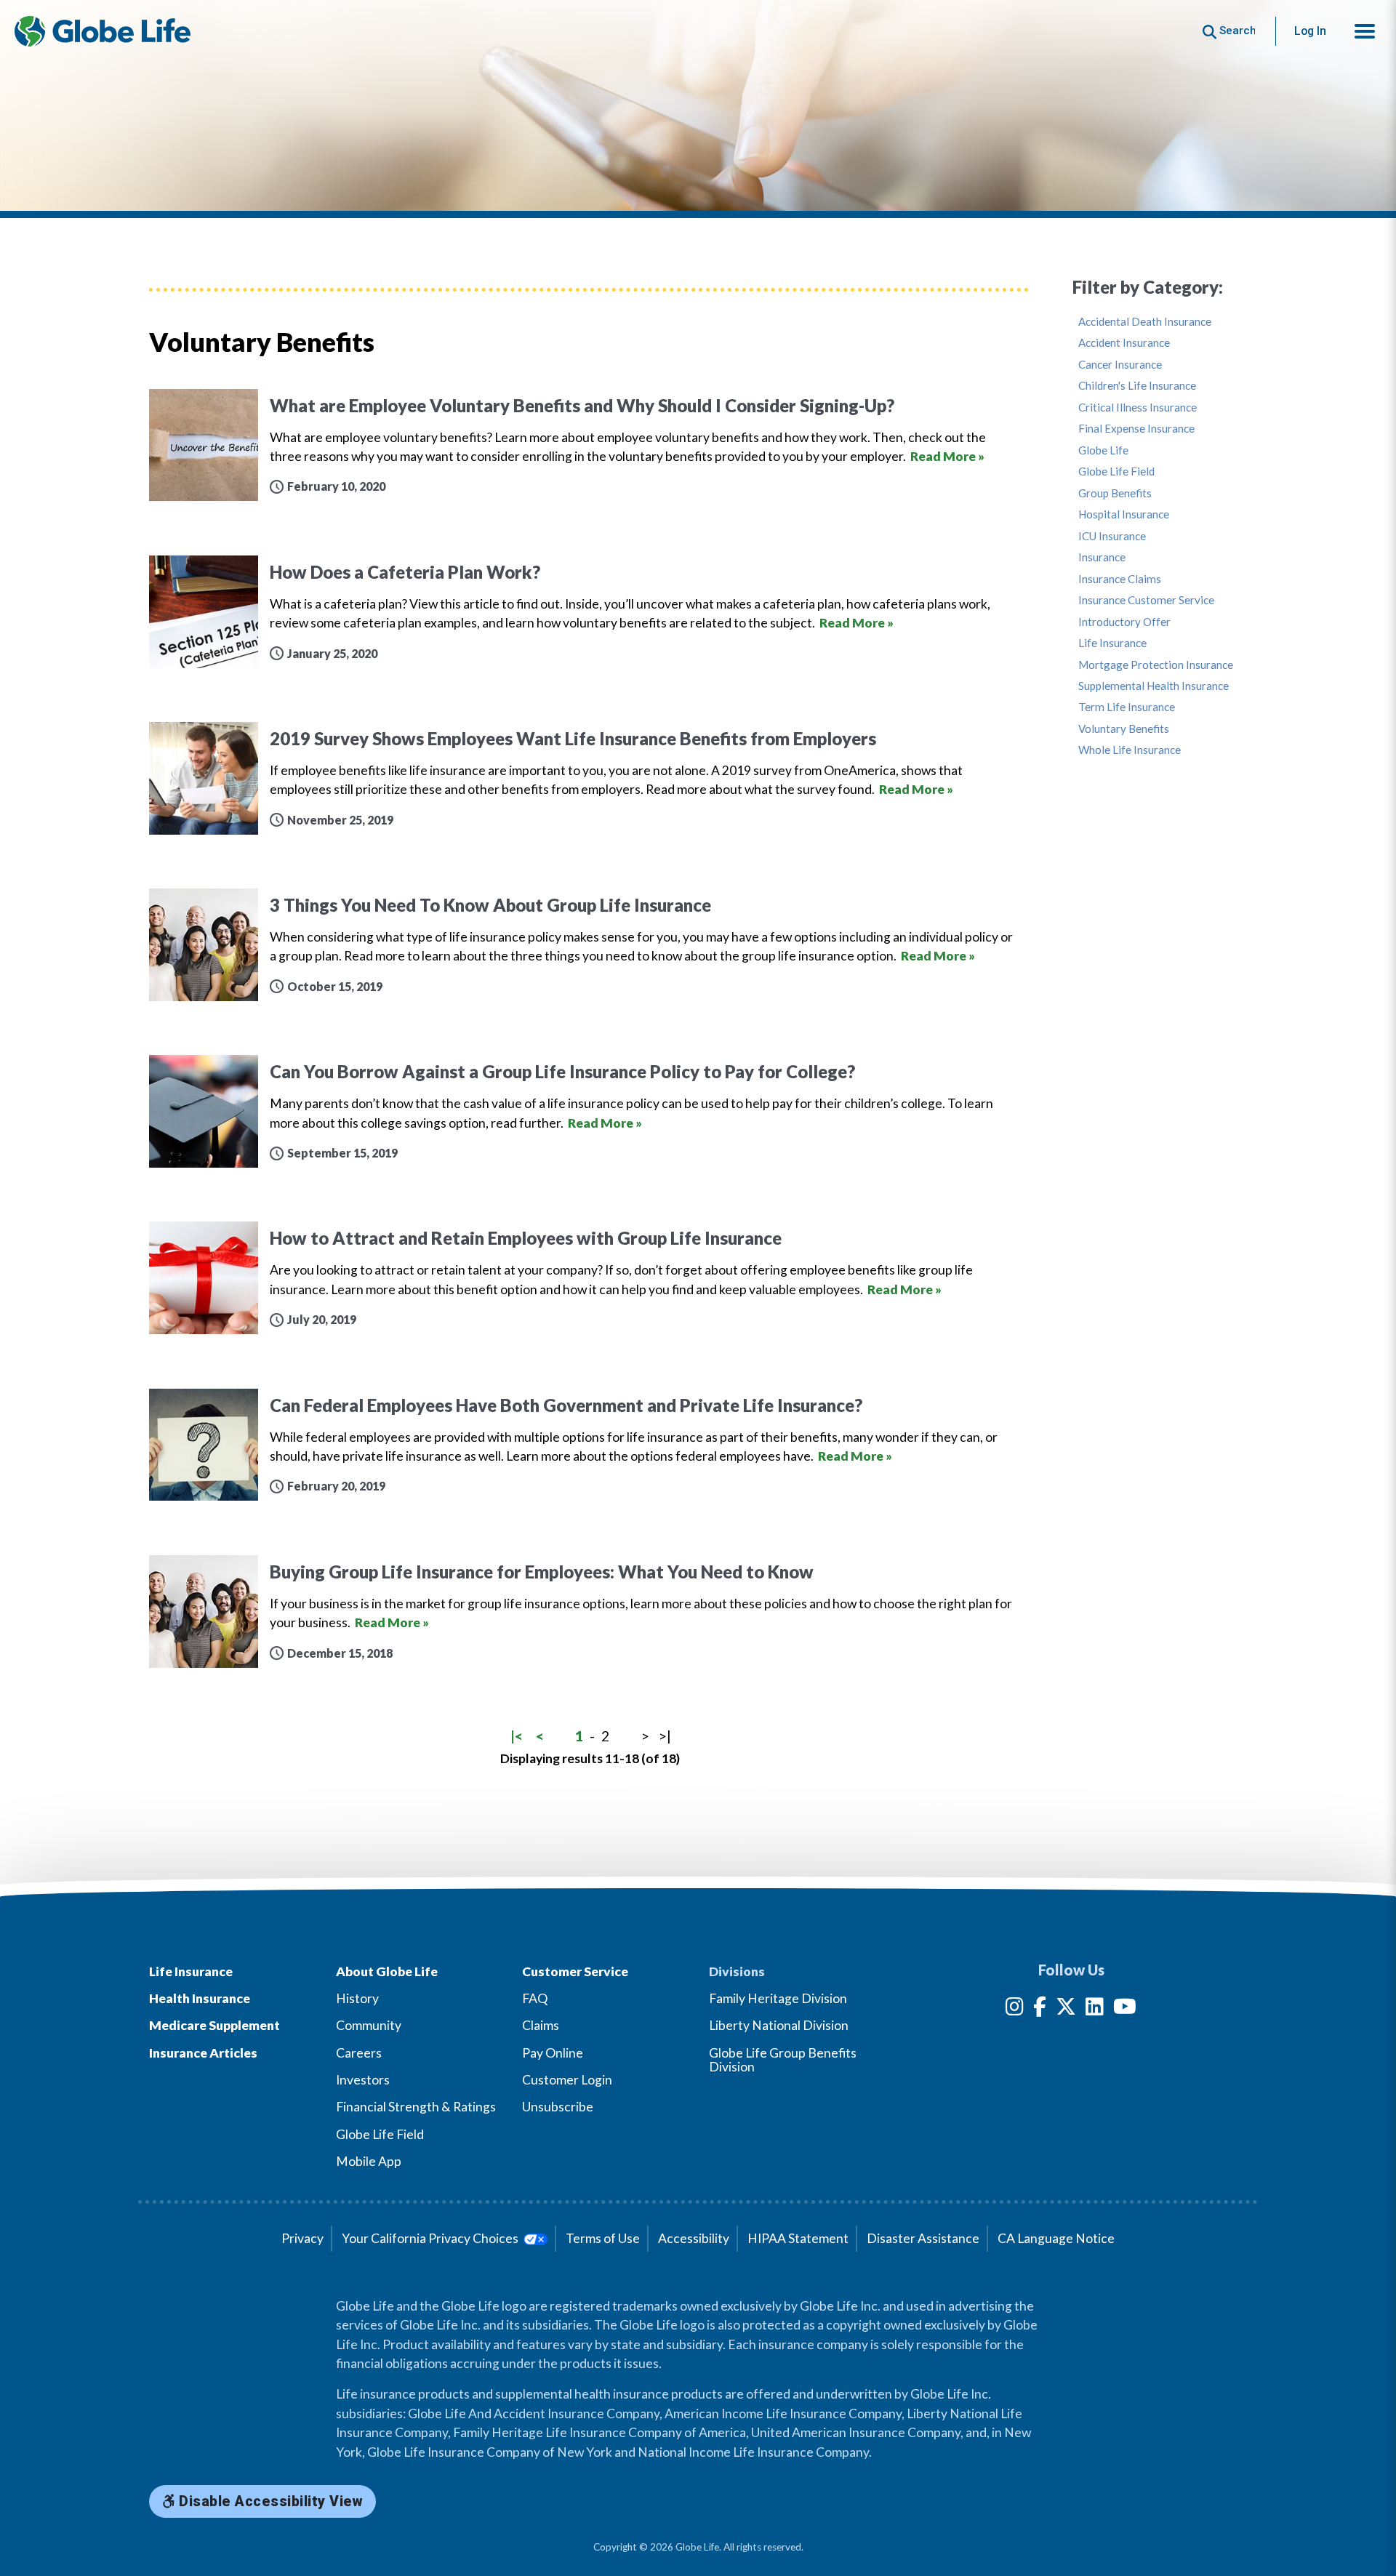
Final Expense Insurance (1136, 429)
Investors (363, 2080)
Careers (359, 2053)
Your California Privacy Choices (431, 2238)
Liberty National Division (779, 2025)
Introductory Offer (1124, 622)
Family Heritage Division (778, 1998)
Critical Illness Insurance (1138, 408)
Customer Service (575, 1971)
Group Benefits (1115, 493)
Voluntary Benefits (1124, 729)
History (357, 1998)
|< (517, 1736)
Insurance (1102, 557)
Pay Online (553, 2053)
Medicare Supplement (214, 2025)
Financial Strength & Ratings (416, 2107)
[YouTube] (1125, 2009)
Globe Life (1103, 450)
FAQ (535, 1998)
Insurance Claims (1120, 579)
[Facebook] (1040, 2009)
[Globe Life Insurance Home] (103, 31)
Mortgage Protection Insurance (1156, 665)
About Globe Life (387, 1971)
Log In (1310, 31)
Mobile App (369, 2161)
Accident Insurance (1124, 343)
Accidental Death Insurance (1145, 322)
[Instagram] (1015, 2009)
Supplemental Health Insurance (1154, 686)
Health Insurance (200, 1998)
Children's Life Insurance (1137, 386)
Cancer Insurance (1120, 365)
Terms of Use (603, 2238)
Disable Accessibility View (269, 2501)
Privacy (302, 2238)
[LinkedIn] (1095, 2009)
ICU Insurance (1112, 536)
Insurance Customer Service (1146, 600)
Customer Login (567, 2080)
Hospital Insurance (1124, 514)
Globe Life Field (1116, 472)
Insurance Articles (203, 2053)
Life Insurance (1112, 643)
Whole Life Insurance (1130, 750)
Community (369, 2025)
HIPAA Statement (798, 2238)
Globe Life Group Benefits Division (783, 2060)
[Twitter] (1066, 2009)
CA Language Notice (1056, 2238)
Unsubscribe (558, 2107)
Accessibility (694, 2238)
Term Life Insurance (1127, 707)
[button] (1365, 31)
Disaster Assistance (923, 2238)
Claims (541, 2025)
